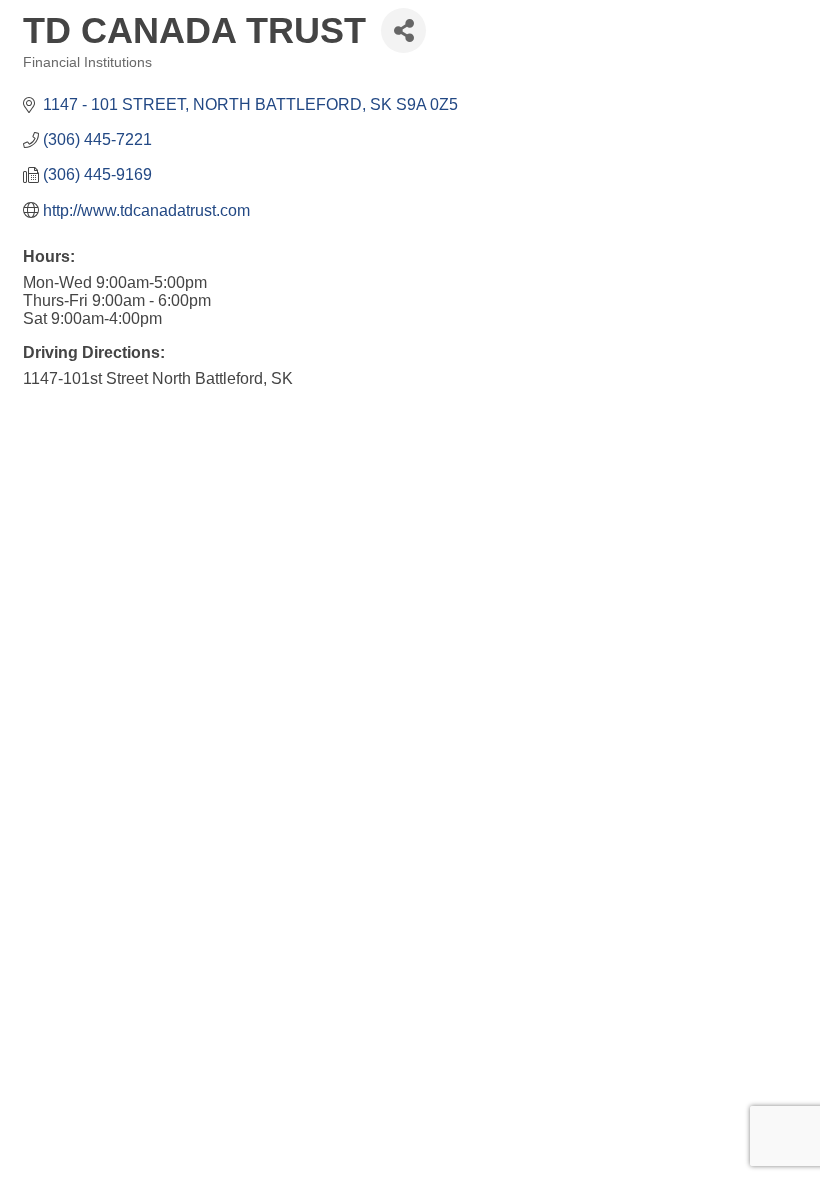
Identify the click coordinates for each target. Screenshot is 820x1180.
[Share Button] (403, 30)
